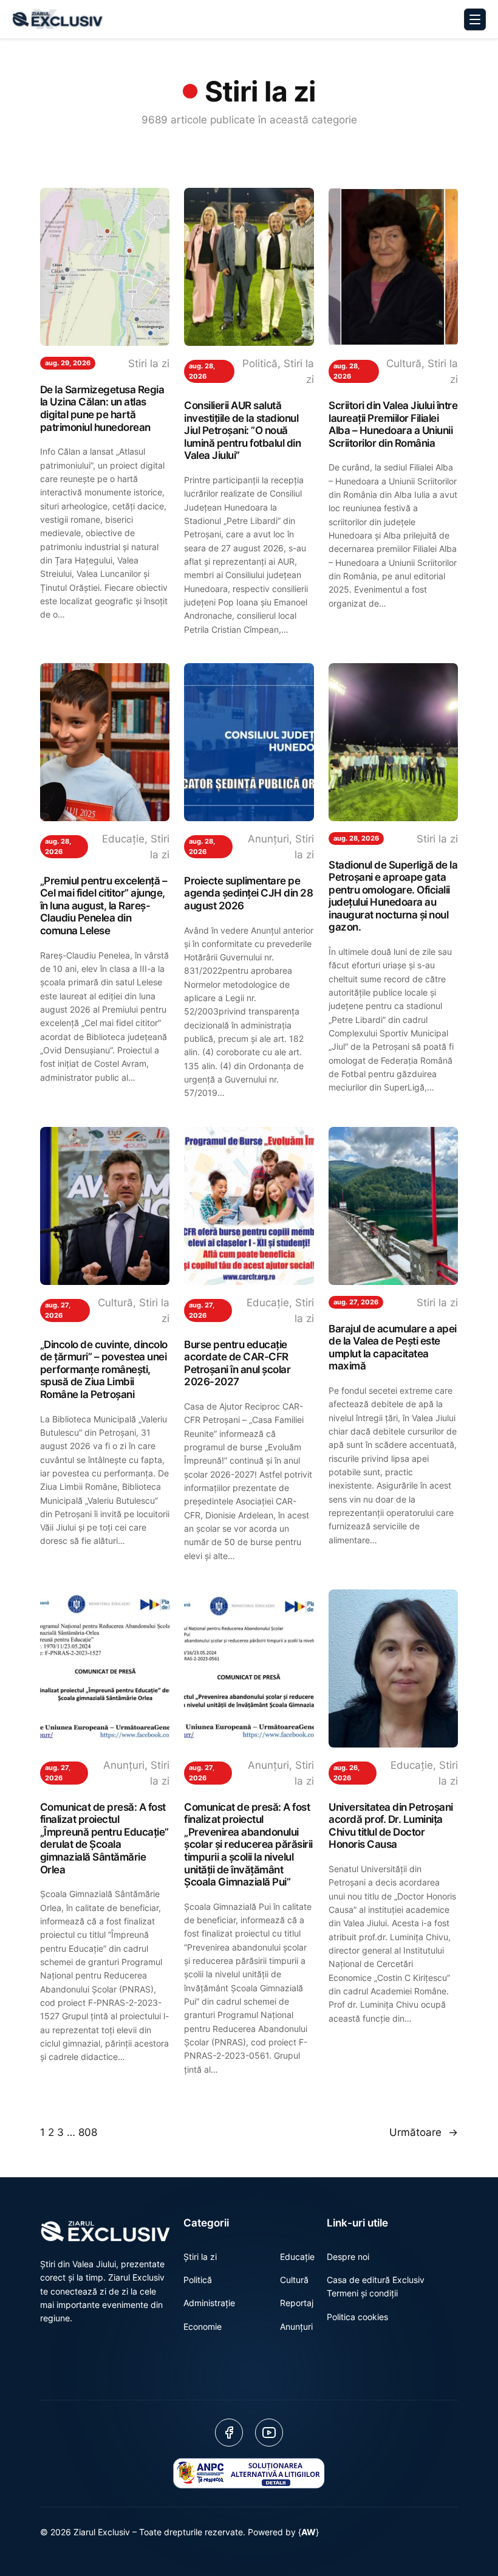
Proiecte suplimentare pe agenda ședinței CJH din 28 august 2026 (248, 893)
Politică (260, 363)
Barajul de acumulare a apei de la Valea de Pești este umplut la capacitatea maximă (393, 1348)
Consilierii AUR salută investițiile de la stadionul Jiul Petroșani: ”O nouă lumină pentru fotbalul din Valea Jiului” (242, 430)
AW (309, 2532)
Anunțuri (268, 839)
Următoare (424, 2132)
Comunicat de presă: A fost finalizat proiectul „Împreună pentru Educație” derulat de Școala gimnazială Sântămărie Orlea (104, 1838)
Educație (123, 839)
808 (88, 2132)
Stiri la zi (149, 363)
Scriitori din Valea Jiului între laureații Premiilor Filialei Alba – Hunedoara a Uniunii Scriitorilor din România (393, 424)
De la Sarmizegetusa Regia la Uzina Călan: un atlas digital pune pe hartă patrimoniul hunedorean (102, 408)
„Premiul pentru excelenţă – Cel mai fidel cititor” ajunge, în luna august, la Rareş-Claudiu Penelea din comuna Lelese (104, 906)
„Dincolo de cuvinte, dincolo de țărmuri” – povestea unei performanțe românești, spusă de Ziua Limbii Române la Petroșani (104, 1369)
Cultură (404, 363)
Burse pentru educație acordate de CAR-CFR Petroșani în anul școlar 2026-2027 (237, 1363)
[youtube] (269, 2433)
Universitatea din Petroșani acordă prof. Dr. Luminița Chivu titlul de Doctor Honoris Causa (391, 1826)
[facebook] (229, 2433)
